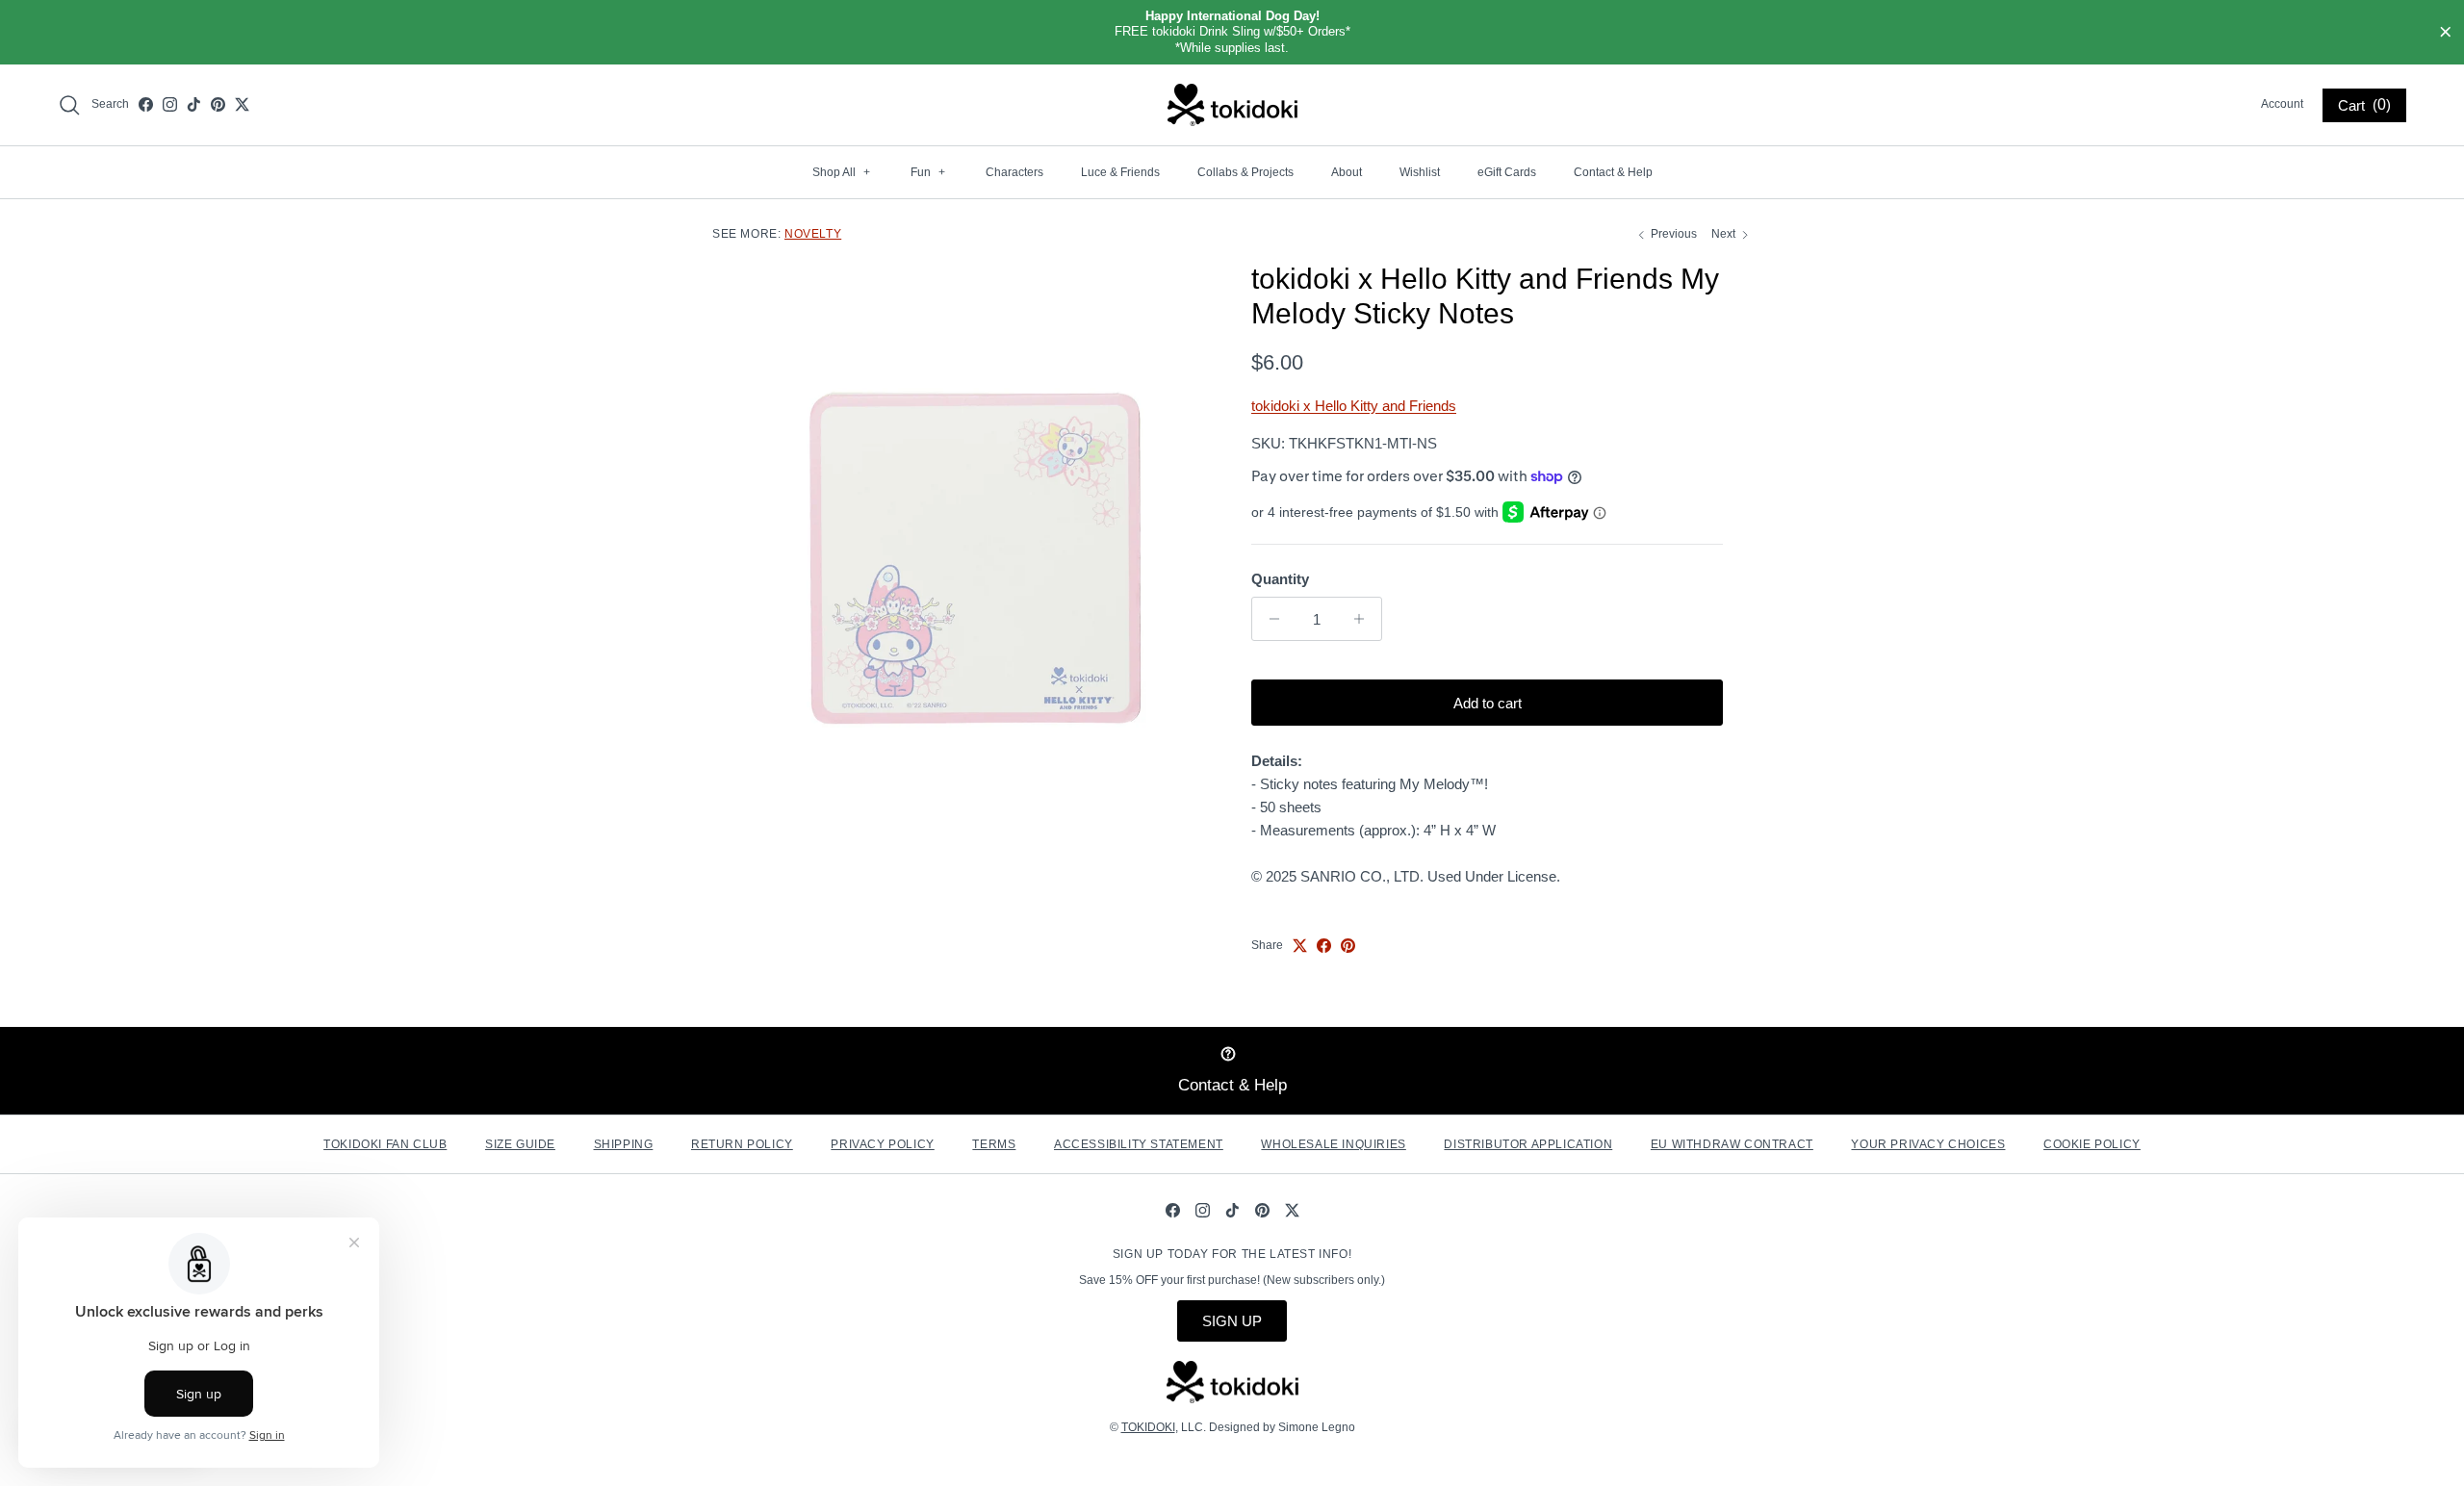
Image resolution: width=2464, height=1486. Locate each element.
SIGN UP (1232, 1321)
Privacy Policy (882, 1144)
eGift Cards (1507, 172)
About (1347, 172)
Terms (994, 1144)
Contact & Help (1613, 172)
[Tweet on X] (1300, 946)
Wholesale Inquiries (1333, 1144)
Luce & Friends (1120, 172)
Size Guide (520, 1144)
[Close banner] (2446, 33)
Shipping (624, 1144)
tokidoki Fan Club (385, 1144)
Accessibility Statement (1139, 1144)
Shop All (841, 172)
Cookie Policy (2092, 1144)
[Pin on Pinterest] (1348, 946)
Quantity (1280, 579)
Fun (928, 172)
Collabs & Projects (1245, 172)
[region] (1232, 32)
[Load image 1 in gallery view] (975, 559)
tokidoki (1148, 1427)
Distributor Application (1528, 1144)
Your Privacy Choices (1928, 1144)
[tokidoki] (1232, 105)
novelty (813, 234)
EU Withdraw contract (1732, 1144)
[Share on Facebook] (1324, 946)
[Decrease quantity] (1269, 619)
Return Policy (742, 1144)
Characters (1014, 172)
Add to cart (1488, 703)
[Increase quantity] (1364, 619)
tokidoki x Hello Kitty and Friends (1354, 406)
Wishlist (1420, 172)
